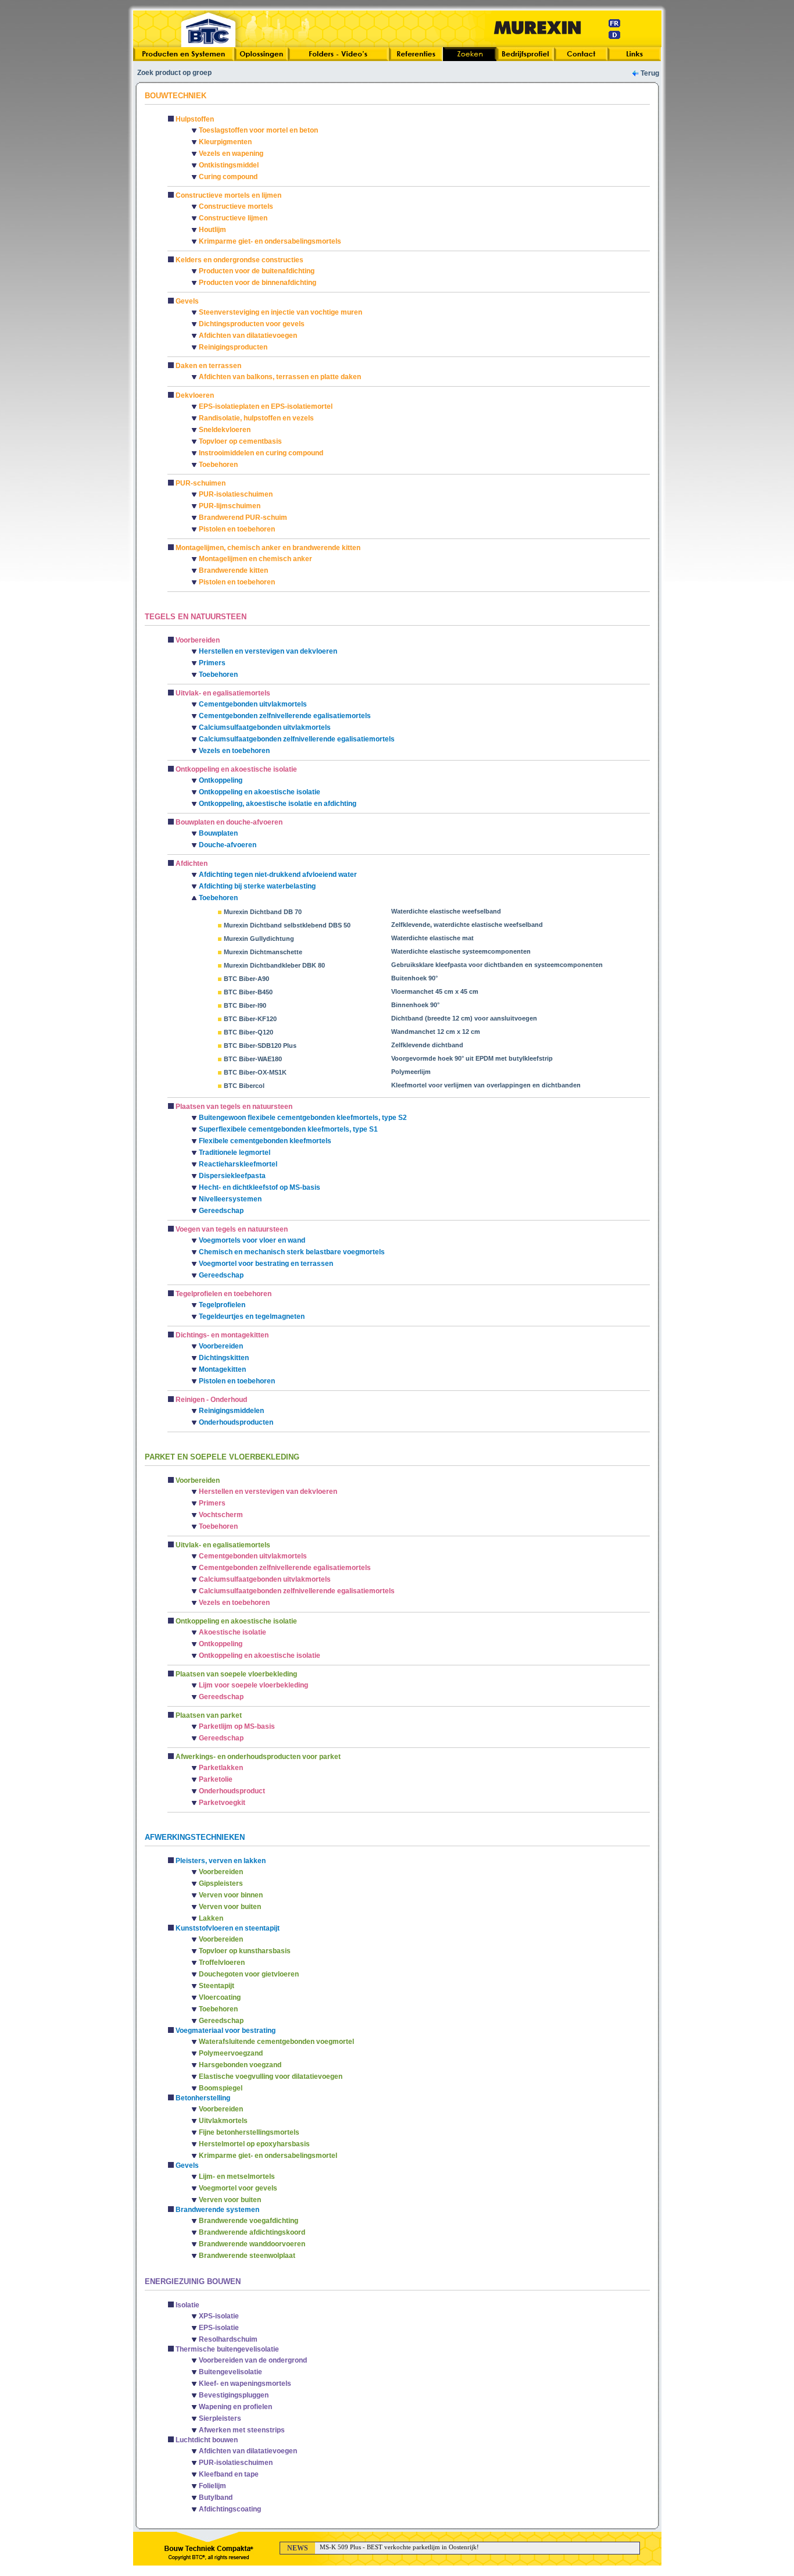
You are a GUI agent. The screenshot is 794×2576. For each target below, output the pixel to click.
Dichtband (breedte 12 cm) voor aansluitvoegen (464, 1018)
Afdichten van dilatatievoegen (248, 336)
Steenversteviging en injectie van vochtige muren (280, 312)
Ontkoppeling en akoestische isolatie (260, 792)
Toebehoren (218, 465)
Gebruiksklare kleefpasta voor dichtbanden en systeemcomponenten (497, 965)
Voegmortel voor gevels (238, 2188)
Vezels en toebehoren (234, 751)
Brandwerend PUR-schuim (243, 518)
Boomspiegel (221, 2088)
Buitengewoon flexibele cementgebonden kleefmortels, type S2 (303, 1118)
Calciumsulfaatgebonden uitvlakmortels (265, 727)
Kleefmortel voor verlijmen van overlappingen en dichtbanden (486, 1085)
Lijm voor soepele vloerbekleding (253, 1685)
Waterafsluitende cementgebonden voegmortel (276, 2042)
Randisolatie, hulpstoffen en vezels (256, 418)
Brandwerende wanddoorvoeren (252, 2244)
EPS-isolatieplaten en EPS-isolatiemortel (266, 406)
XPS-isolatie (219, 2316)
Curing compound (228, 177)
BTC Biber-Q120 (248, 1032)
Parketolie (216, 1779)
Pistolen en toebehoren (237, 529)
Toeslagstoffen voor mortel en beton (258, 130)
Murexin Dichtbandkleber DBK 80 (274, 965)
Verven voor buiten (230, 1907)
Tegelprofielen (222, 1305)
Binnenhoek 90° (415, 1005)
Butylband (216, 2497)
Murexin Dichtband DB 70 (263, 912)
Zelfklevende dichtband (427, 1045)
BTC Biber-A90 (246, 979)
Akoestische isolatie (233, 1632)
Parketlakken (221, 1768)
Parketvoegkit (222, 1803)
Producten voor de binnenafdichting (257, 283)
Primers (212, 663)
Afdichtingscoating (230, 2509)
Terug (650, 73)
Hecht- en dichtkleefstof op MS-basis (260, 1187)
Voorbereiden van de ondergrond (253, 2360)
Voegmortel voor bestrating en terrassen (266, 1264)
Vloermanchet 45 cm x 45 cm (435, 991)
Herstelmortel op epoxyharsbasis (254, 2144)
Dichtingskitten (224, 1358)
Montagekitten (222, 1369)
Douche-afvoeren (228, 845)
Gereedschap (221, 1211)
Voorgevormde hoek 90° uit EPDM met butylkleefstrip (472, 1058)
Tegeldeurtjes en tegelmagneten (252, 1316)
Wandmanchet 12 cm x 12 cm (436, 1032)
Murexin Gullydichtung (259, 939)
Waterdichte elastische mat (432, 938)
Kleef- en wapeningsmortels (245, 2384)
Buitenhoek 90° (414, 978)
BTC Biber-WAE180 (253, 1059)
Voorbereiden (221, 1346)
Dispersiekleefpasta (232, 1176)
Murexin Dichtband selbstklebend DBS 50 (287, 925)
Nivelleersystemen (230, 1199)
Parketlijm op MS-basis (237, 1726)
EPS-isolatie (219, 2328)
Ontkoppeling (221, 780)
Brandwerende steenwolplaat (247, 2256)
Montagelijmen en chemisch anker (255, 559)
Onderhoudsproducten (236, 1422)
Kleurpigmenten (225, 142)
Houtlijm (212, 230)
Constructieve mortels (236, 206)
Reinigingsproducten (233, 347)
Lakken (211, 1918)
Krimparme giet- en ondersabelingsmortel (268, 2156)
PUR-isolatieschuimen (236, 494)
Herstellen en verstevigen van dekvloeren (268, 651)
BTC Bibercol (244, 1086)
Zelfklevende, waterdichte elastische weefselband (467, 925)
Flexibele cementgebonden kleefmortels (265, 1141)
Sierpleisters (220, 2418)
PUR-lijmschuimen (230, 506)
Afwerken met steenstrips (242, 2430)
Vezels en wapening (231, 154)
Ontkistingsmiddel (229, 165)
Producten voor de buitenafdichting (257, 271)
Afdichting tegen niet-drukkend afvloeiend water (278, 875)
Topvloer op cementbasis (240, 441)
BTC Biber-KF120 (250, 1019)
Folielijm (212, 2486)
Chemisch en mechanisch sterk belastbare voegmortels (292, 1252)
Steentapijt (217, 1986)
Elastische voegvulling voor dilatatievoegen (271, 2077)
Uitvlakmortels (223, 2121)
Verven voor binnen (231, 1895)
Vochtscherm (221, 1515)
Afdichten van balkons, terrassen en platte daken (280, 377)
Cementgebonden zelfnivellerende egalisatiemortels (285, 716)
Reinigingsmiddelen (231, 1411)
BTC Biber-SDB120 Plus (260, 1046)
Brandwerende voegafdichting (248, 2221)
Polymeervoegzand (231, 2053)
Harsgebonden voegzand (240, 2065)
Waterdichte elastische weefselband (446, 911)
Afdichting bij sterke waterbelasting (257, 886)
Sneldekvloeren (225, 430)
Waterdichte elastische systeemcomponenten (461, 951)
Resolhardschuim (228, 2339)
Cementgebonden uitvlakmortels (253, 704)
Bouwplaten (218, 833)
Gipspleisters (221, 1883)
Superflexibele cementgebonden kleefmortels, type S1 (288, 1129)
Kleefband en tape (229, 2474)
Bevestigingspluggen (234, 2395)
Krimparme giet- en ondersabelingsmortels (270, 241)
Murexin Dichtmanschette (263, 952)
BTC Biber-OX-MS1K (255, 1072)
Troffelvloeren (222, 1963)
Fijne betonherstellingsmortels (249, 2132)
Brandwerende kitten (233, 570)
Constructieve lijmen (233, 218)
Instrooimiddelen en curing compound (261, 453)
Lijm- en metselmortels (237, 2177)
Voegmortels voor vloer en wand (252, 1240)
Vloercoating (220, 1997)
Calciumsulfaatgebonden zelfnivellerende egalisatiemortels (297, 739)
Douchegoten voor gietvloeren (249, 1974)
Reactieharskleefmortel (238, 1164)
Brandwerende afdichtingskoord (252, 2232)
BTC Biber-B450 (248, 992)
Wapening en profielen (235, 2407)
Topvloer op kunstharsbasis (245, 1951)
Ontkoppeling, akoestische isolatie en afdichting (278, 804)
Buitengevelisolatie (230, 2372)
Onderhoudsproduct (232, 1791)
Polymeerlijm (411, 1072)
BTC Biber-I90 (245, 1005)
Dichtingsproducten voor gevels (252, 324)
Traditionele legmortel (235, 1153)
